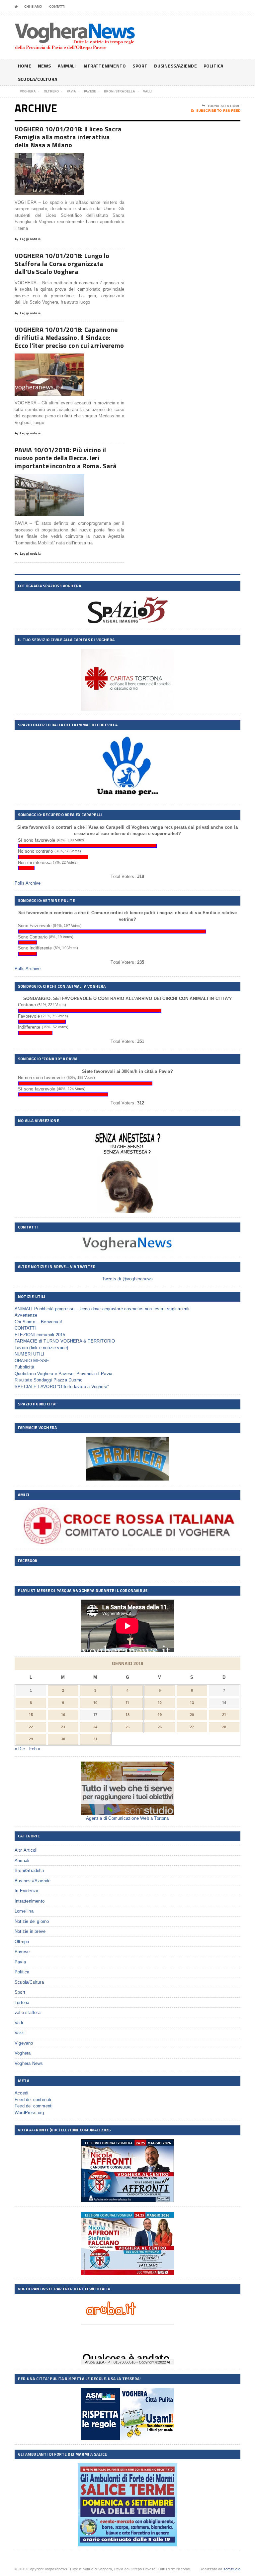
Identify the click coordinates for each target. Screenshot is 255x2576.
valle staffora (28, 2012)
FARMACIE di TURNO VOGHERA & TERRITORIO (65, 1341)
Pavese (22, 1952)
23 (63, 1727)
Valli (19, 2023)
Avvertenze (26, 1315)
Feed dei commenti (34, 2106)
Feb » (35, 1749)
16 (63, 1715)
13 (192, 1703)
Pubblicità (24, 1367)
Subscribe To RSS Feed (218, 111)
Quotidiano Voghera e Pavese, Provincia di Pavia (63, 1374)
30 (63, 1739)
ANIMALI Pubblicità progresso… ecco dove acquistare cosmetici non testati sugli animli (102, 1309)
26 (160, 1727)
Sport (140, 66)
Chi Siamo (33, 6)
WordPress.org (29, 2113)
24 (95, 1727)
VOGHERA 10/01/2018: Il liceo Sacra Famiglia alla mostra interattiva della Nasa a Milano (68, 137)
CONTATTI (57, 6)
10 (95, 1703)
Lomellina (24, 1911)
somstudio (232, 2569)
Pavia (20, 1962)
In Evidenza (26, 1891)
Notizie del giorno (32, 1921)
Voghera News (29, 2063)
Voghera (23, 2053)
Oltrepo (22, 1942)
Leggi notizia (30, 239)
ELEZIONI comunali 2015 (40, 1335)
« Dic (20, 1749)
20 (192, 1715)
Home (25, 66)
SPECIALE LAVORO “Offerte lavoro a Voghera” (62, 1387)
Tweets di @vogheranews (127, 1279)
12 (160, 1703)
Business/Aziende (175, 66)
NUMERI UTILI (29, 1354)
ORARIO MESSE (32, 1361)
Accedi (21, 2093)
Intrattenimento (104, 66)
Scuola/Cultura (38, 79)
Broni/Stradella (29, 1870)
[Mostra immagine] (41, 159)
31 (95, 1739)
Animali (67, 66)
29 (31, 1739)
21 (224, 1715)
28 (224, 1727)
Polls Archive (28, 883)
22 (31, 1727)
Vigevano (24, 2043)
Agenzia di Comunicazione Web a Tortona (127, 1818)
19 (160, 1715)
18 (127, 1715)
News (44, 66)
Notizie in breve (30, 1931)
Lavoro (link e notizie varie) (42, 1348)
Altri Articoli (26, 1850)
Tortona (22, 2003)
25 (127, 1727)
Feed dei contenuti (33, 2100)
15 (31, 1715)
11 (127, 1703)
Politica (213, 66)
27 (192, 1727)
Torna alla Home (224, 106)
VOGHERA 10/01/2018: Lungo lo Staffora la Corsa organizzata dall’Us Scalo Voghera (62, 264)
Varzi (20, 2033)
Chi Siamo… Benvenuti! (38, 1322)
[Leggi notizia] (58, 159)
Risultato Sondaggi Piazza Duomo (48, 1380)
